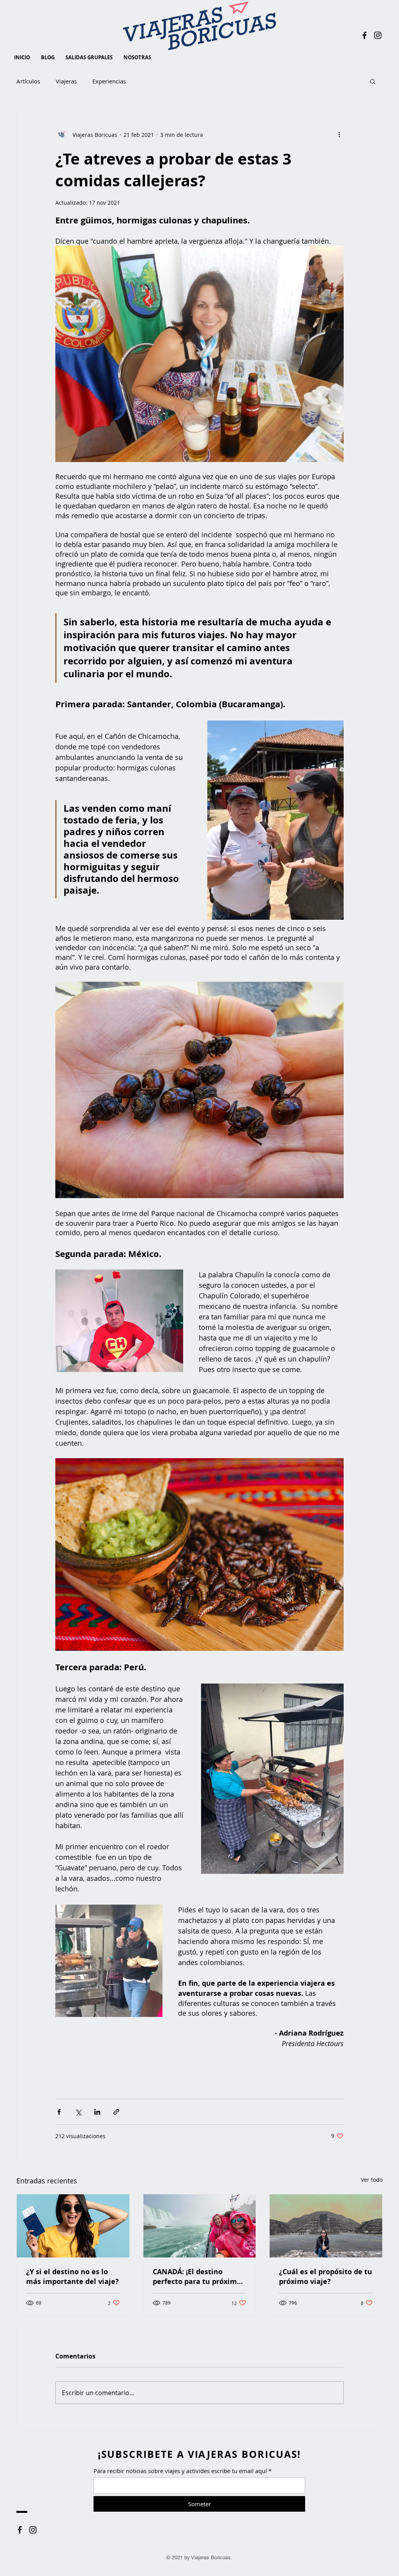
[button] (373, 81)
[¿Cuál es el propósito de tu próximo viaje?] (326, 2226)
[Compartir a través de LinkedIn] (97, 2112)
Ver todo (372, 2180)
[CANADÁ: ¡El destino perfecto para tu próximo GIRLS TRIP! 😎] (200, 2226)
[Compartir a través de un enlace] (116, 2112)
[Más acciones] (339, 135)
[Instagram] (378, 35)
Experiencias (109, 81)
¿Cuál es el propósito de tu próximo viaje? (326, 2277)
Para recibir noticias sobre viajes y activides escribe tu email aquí (180, 2471)
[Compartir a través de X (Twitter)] (78, 2112)
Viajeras (66, 81)
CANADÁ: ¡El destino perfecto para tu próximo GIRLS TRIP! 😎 (197, 2277)
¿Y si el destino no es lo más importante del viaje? (72, 2277)
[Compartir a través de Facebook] (59, 2112)
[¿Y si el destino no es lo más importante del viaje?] (73, 2226)
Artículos (28, 81)
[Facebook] (365, 35)
